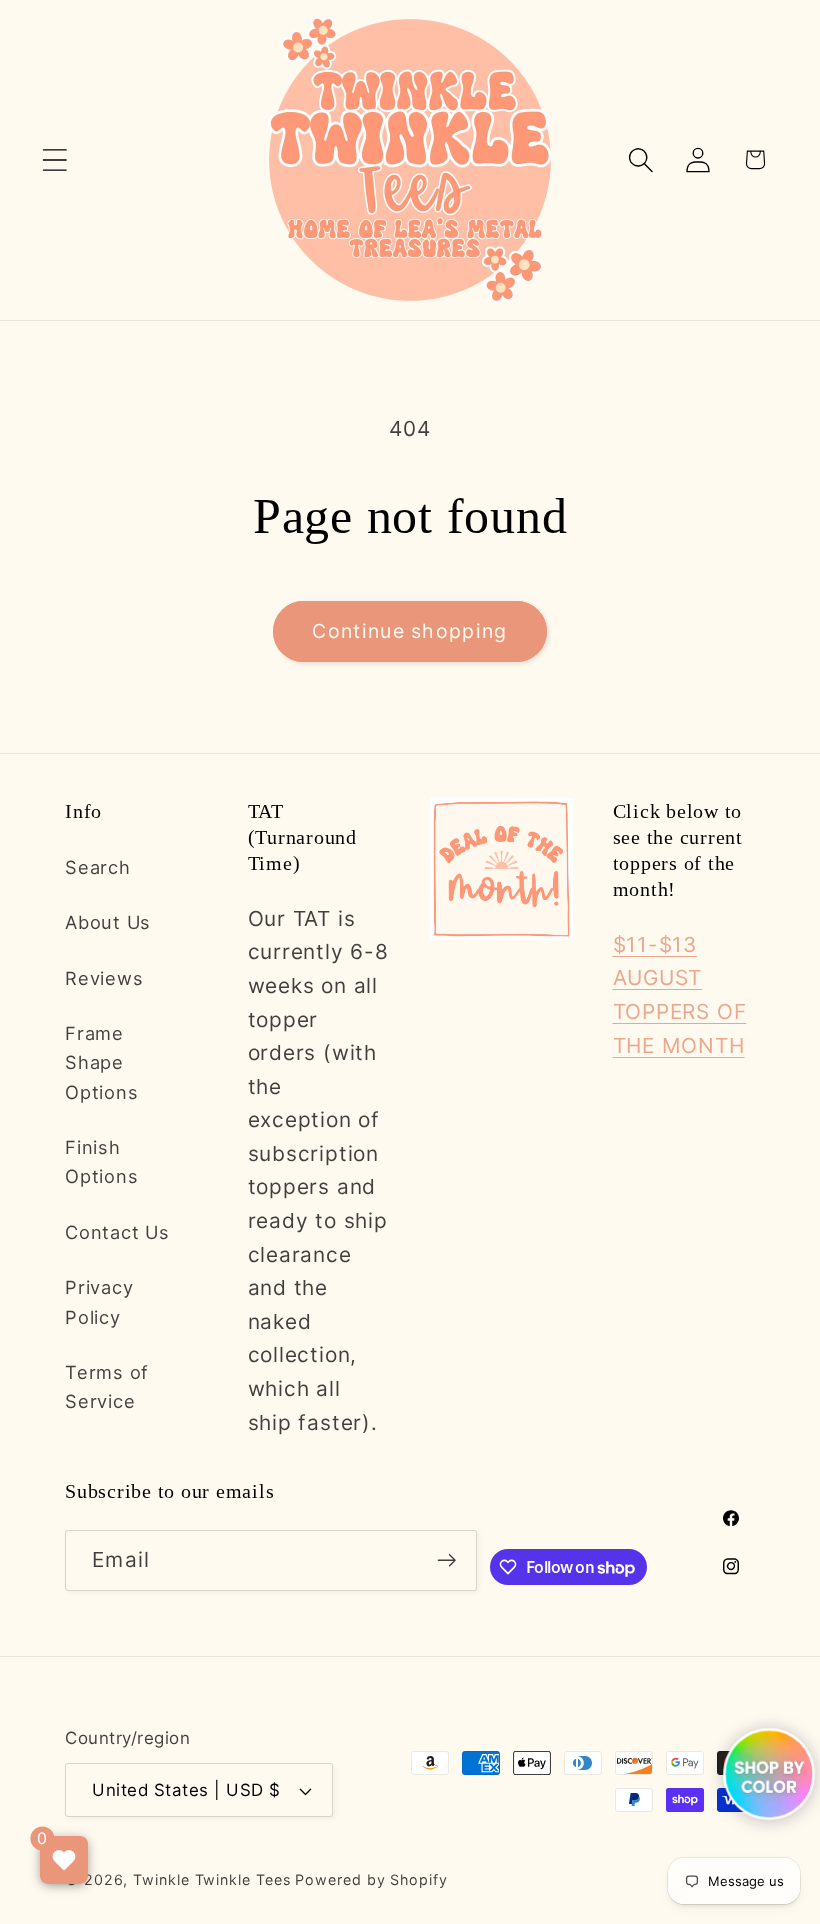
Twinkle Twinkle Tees (211, 1879)
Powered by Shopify (371, 1879)
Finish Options (101, 1161)
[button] (54, 159)
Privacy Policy (99, 1301)
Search (98, 867)
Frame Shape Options (101, 1062)
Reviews (104, 978)
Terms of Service (107, 1386)
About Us (108, 922)
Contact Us (117, 1232)
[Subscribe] (447, 1560)
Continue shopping (409, 631)
